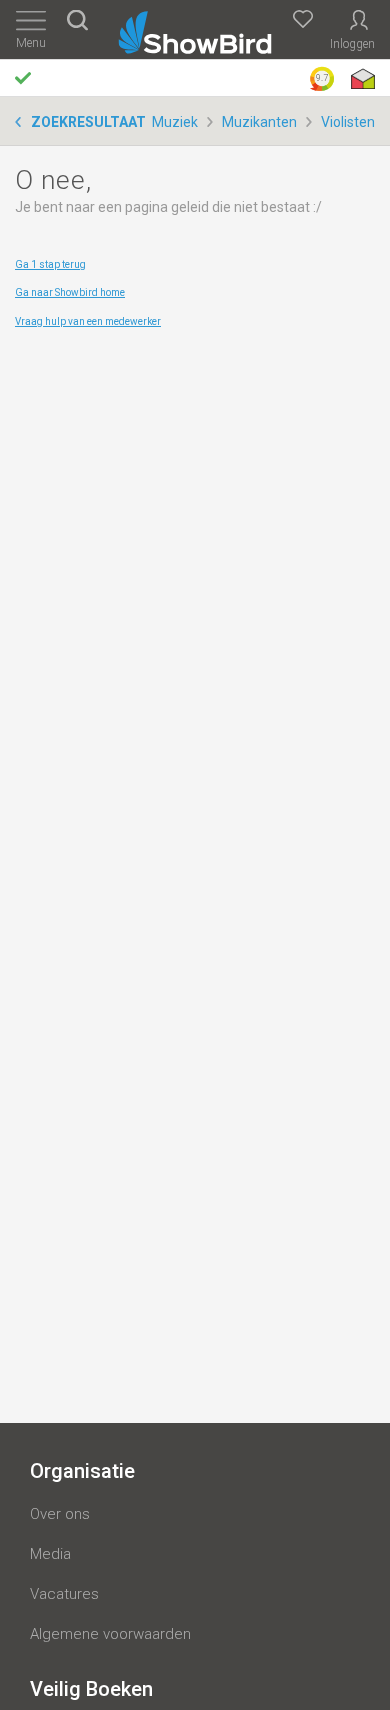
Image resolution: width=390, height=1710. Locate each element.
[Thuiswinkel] (361, 79)
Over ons (60, 1514)
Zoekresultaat (88, 122)
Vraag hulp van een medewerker (88, 321)
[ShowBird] (195, 28)
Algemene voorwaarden (110, 1634)
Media (50, 1554)
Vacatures (64, 1594)
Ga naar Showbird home (70, 292)
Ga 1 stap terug (50, 264)
